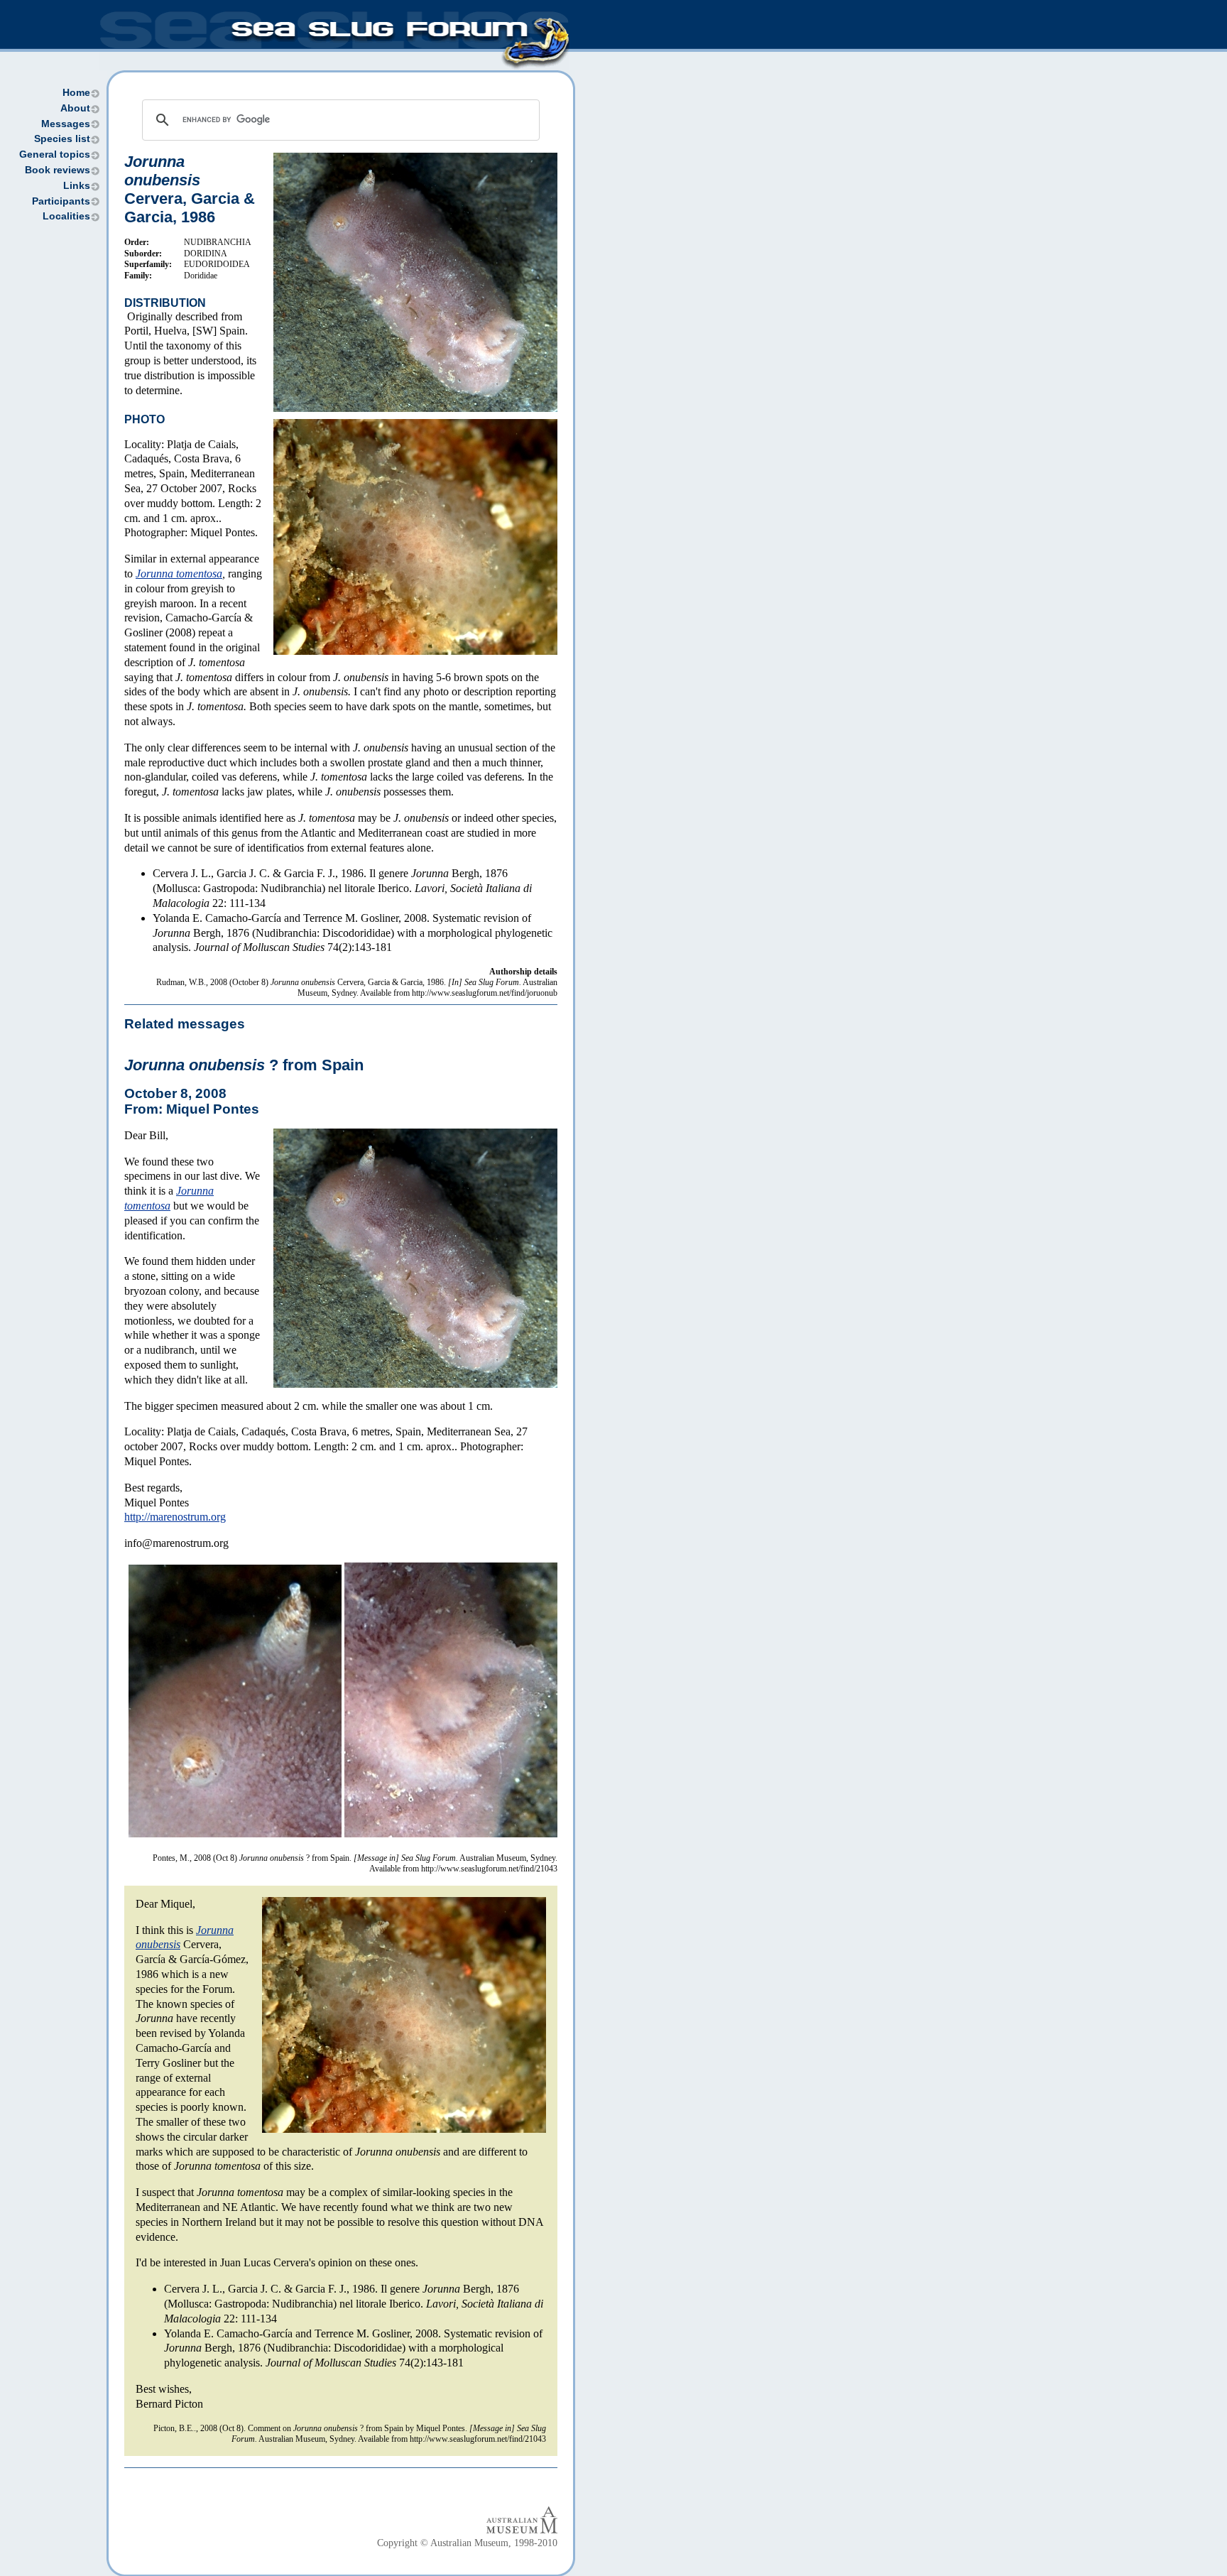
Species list (62, 139)
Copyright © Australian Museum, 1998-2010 (467, 2543)
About (75, 108)
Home (76, 93)
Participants (61, 201)
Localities (66, 216)
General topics (55, 154)
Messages (66, 124)
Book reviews (58, 170)
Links (77, 186)
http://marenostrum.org (175, 1517)
